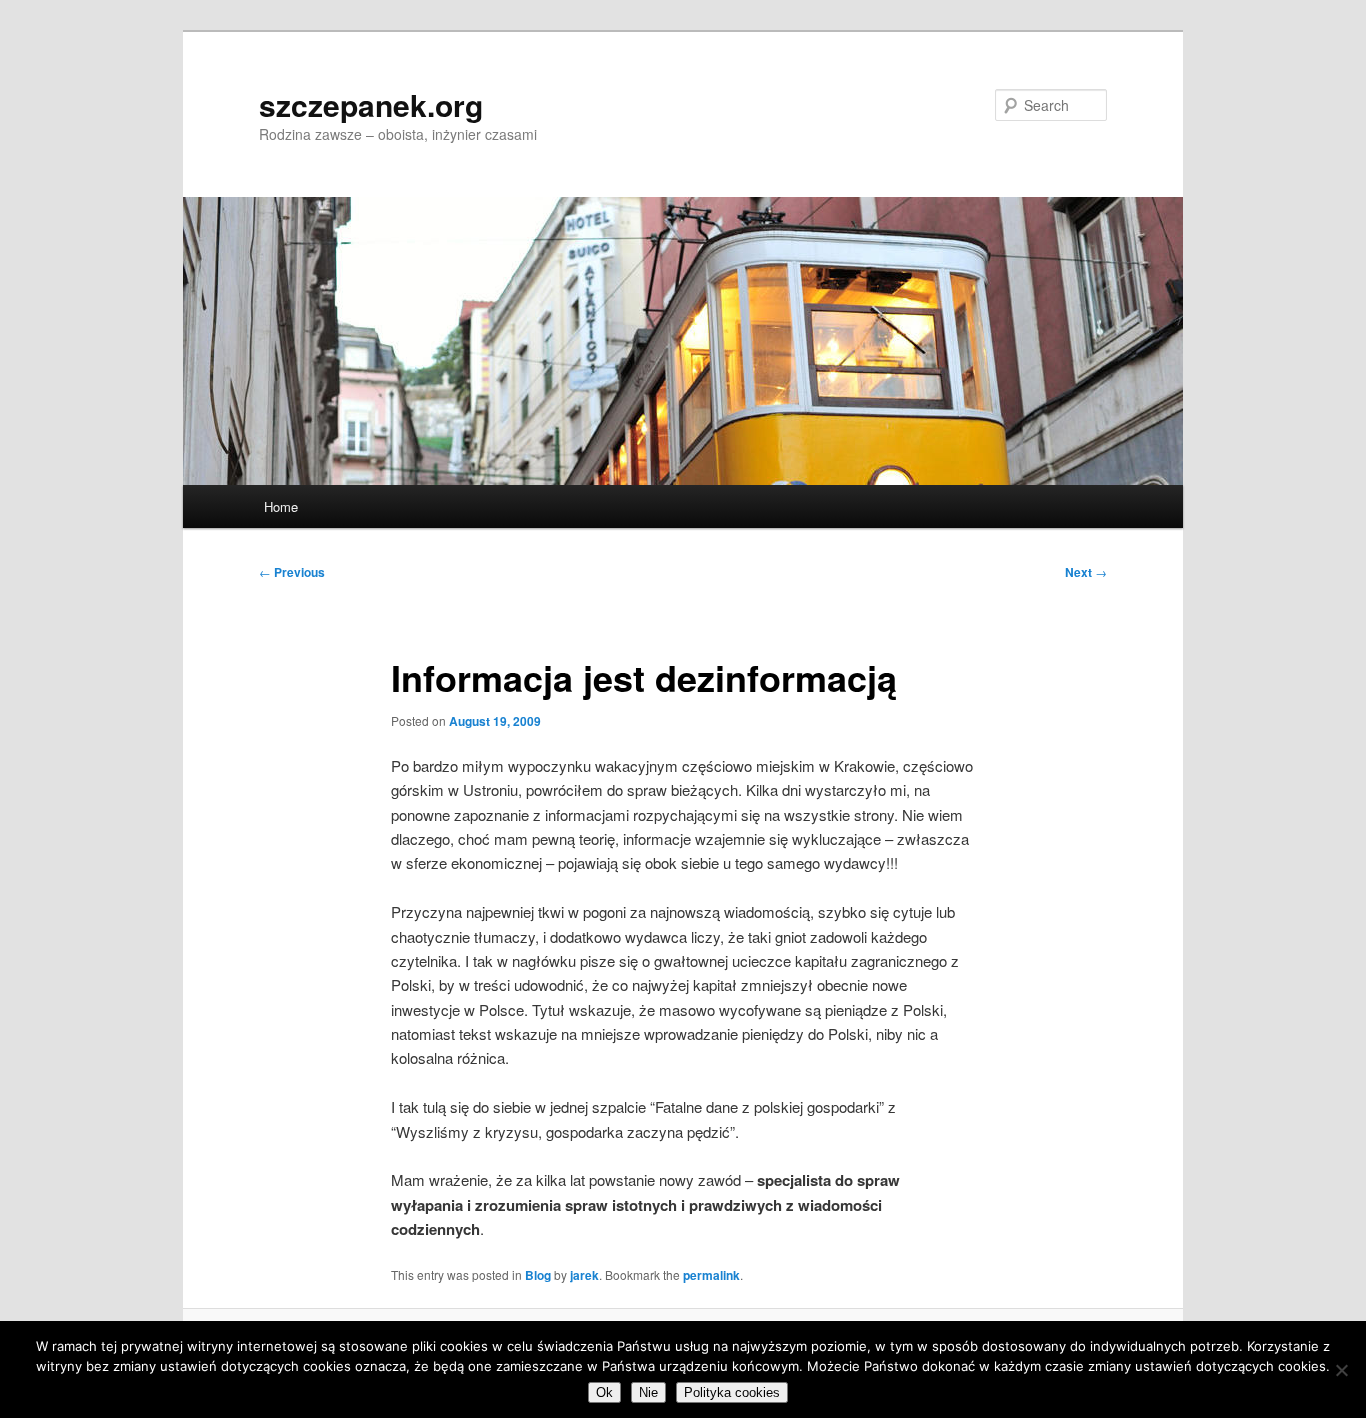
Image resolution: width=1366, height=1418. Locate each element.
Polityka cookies (732, 1392)
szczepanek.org (371, 104)
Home (281, 506)
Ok (604, 1392)
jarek (584, 1275)
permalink (711, 1275)
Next (1086, 572)
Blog (538, 1275)
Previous (292, 572)
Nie (648, 1392)
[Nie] (1341, 1370)
